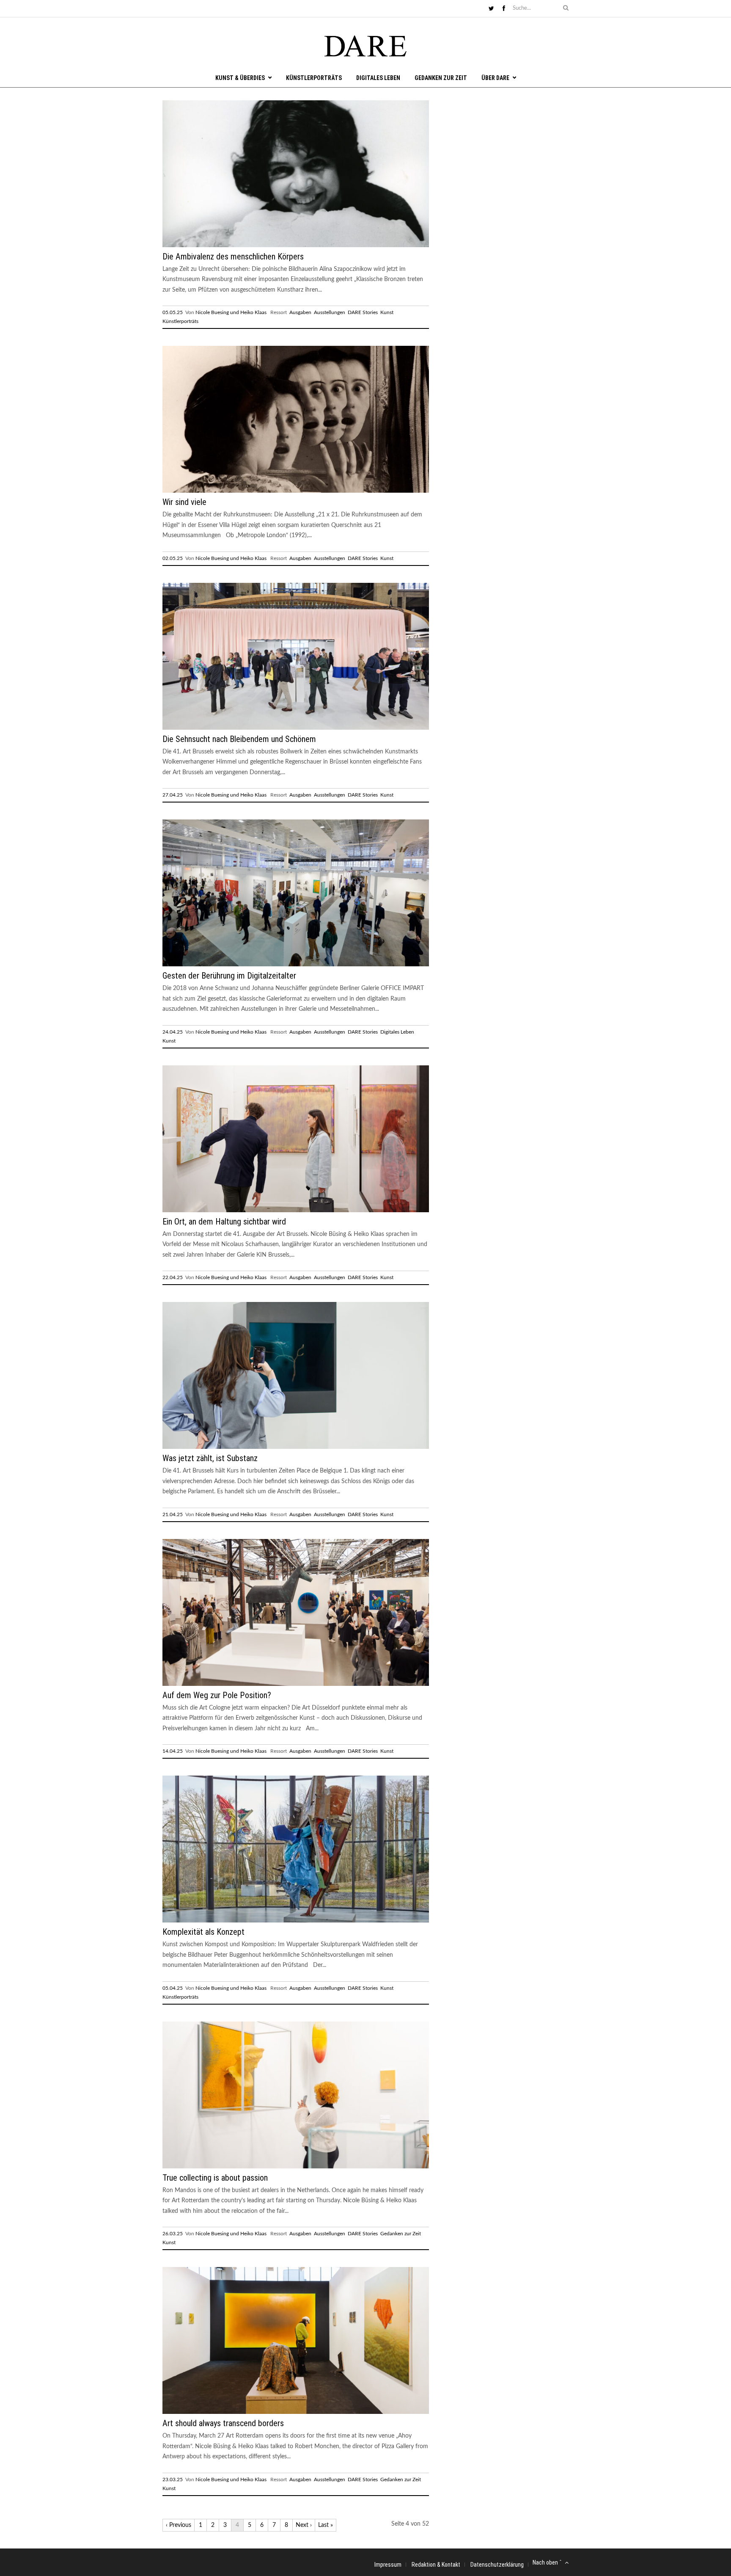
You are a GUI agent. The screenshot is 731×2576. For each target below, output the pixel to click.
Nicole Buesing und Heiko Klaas (231, 312)
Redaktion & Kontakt (436, 2565)
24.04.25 (173, 1032)
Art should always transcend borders (223, 2423)
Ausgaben (300, 312)
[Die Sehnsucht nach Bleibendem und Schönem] (296, 728)
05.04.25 (173, 1988)
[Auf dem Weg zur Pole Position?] (296, 1684)
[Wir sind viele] (296, 491)
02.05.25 (173, 558)
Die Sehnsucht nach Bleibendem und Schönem (239, 739)
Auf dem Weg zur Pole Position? (217, 1695)
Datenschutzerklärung (497, 2565)
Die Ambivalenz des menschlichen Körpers (233, 256)
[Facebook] (504, 9)
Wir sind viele (184, 502)
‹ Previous (179, 2525)
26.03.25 (173, 2234)
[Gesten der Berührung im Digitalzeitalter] (296, 965)
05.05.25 (173, 312)
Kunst (387, 312)
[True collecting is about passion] (296, 2167)
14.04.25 (173, 1751)
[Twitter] (491, 9)
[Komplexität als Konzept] (296, 1921)
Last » (326, 2525)
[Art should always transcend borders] (296, 2412)
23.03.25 (173, 2479)
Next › (304, 2525)
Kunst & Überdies (240, 78)
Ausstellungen (330, 312)
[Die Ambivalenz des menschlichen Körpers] (296, 245)
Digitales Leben (378, 78)
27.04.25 (173, 795)
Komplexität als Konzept (203, 1932)
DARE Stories (363, 312)
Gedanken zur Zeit (441, 78)
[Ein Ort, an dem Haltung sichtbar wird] (296, 1211)
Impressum (388, 2565)
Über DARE (495, 78)
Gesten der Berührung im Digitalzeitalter (229, 976)
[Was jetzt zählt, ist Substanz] (296, 1447)
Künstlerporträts (314, 78)
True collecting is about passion (215, 2178)
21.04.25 (173, 1514)
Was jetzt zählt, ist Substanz (210, 1458)
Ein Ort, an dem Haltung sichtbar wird (224, 1222)
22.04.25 (173, 1277)
